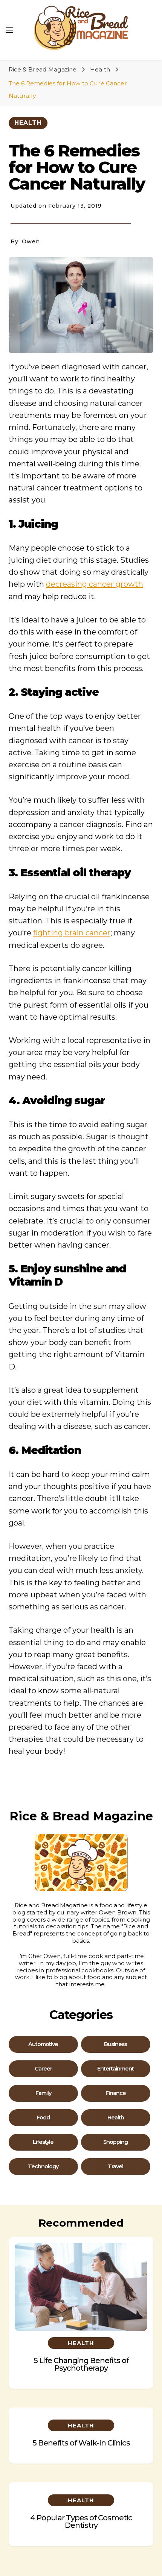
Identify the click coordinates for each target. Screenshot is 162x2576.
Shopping (115, 2142)
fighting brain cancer (72, 933)
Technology (43, 2167)
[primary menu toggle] (9, 30)
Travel (115, 2167)
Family (43, 2093)
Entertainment (115, 2069)
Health (28, 123)
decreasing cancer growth (95, 584)
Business (115, 2044)
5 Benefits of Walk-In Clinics (81, 2443)
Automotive (43, 2044)
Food (43, 2118)
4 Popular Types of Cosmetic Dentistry (81, 2521)
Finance (116, 2093)
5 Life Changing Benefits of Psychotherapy (81, 2364)
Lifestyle (43, 2142)
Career (43, 2069)
